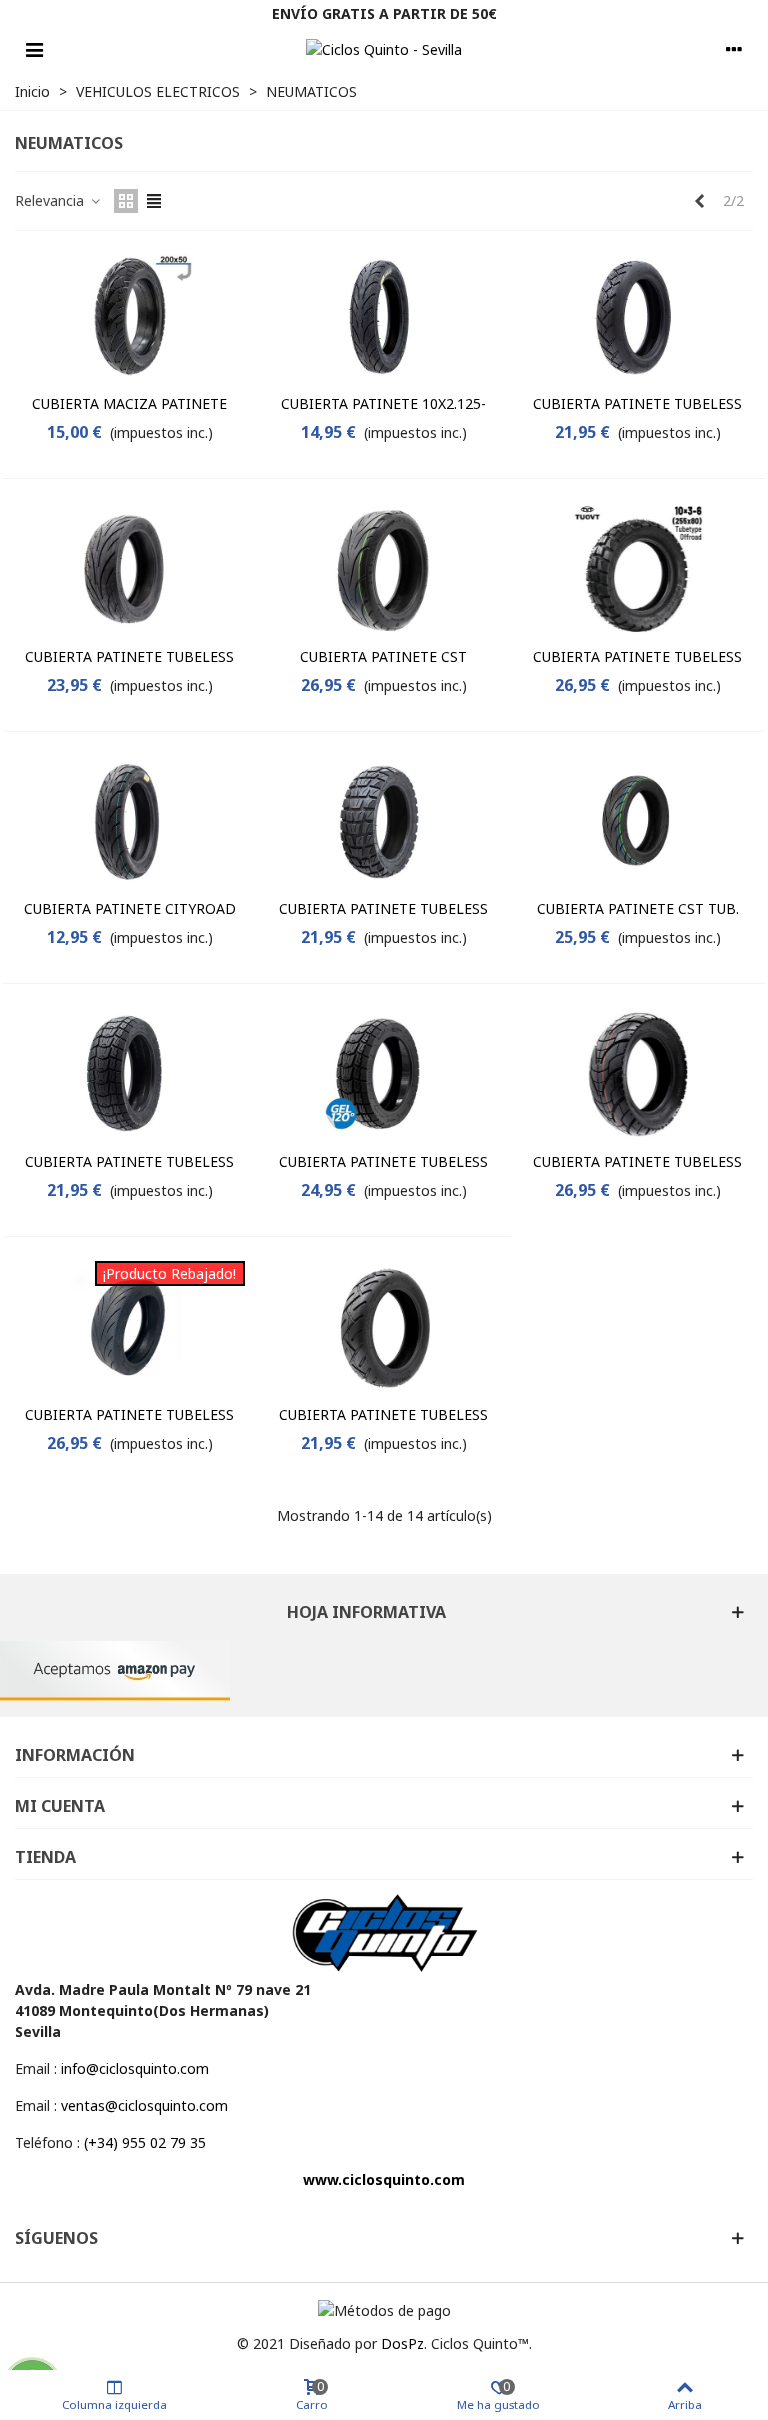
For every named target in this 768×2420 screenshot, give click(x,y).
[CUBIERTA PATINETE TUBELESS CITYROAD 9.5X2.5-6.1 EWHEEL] (130, 569)
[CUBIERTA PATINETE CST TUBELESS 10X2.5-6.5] (384, 569)
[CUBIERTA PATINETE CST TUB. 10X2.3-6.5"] (638, 822)
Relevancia (51, 200)
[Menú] (34, 49)
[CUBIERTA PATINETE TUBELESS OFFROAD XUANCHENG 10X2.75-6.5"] (384, 822)
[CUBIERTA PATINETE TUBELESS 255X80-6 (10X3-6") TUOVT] (638, 569)
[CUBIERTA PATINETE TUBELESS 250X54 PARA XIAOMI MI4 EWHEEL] (638, 317)
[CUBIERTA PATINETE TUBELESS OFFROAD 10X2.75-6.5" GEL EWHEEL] (384, 1074)
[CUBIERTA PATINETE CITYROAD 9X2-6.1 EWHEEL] (130, 822)
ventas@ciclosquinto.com (144, 2105)
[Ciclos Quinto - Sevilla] (384, 49)
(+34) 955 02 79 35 (145, 2142)
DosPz (402, 2343)
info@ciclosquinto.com (135, 2068)
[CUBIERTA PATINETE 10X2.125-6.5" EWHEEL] (384, 317)
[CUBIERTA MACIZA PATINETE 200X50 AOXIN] (130, 317)
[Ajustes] (734, 49)
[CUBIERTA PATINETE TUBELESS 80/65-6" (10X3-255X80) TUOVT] (638, 1074)
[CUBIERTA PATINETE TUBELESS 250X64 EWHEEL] (384, 1327)
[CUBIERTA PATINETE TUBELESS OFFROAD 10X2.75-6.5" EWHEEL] (130, 1074)
